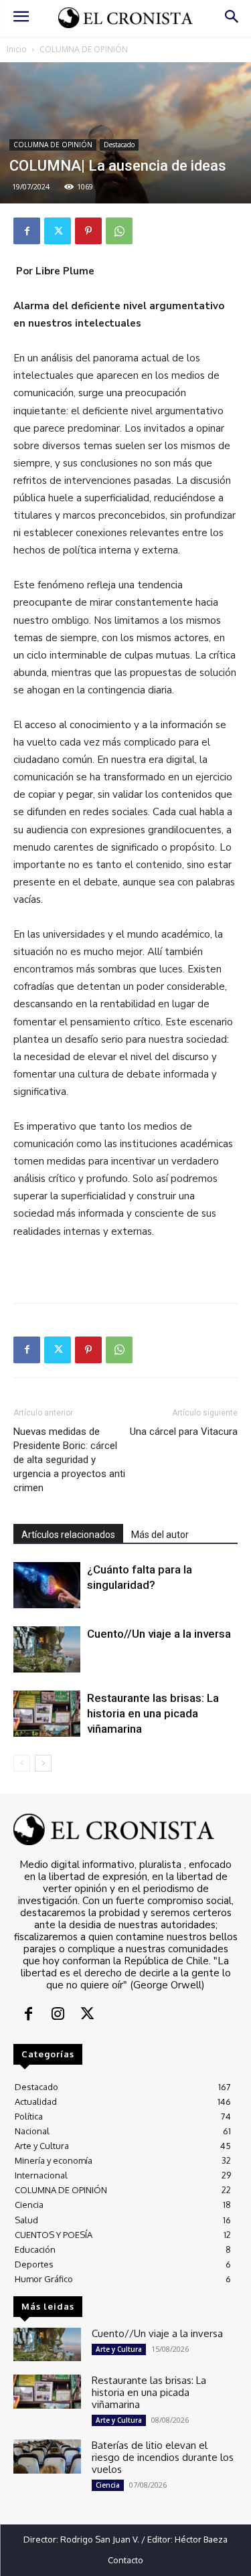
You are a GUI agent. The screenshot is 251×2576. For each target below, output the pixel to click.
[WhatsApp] (119, 231)
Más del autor (160, 1535)
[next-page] (43, 1763)
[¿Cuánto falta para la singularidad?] (47, 1585)
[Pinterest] (88, 231)
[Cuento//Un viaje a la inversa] (47, 1649)
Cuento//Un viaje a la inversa (159, 1634)
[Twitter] (58, 231)
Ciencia (108, 2485)
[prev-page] (22, 1763)
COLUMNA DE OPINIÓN (84, 49)
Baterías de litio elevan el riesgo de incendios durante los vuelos (163, 2457)
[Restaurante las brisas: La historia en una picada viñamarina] (47, 1714)
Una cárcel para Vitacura (184, 1432)
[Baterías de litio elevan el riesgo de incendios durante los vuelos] (47, 2456)
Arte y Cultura (119, 2349)
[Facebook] (27, 231)
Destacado (119, 145)
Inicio (17, 49)
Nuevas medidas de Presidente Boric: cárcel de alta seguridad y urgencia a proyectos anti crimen (69, 1460)
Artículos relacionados (68, 1535)
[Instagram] (58, 2015)
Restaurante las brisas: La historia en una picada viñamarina (153, 1713)
